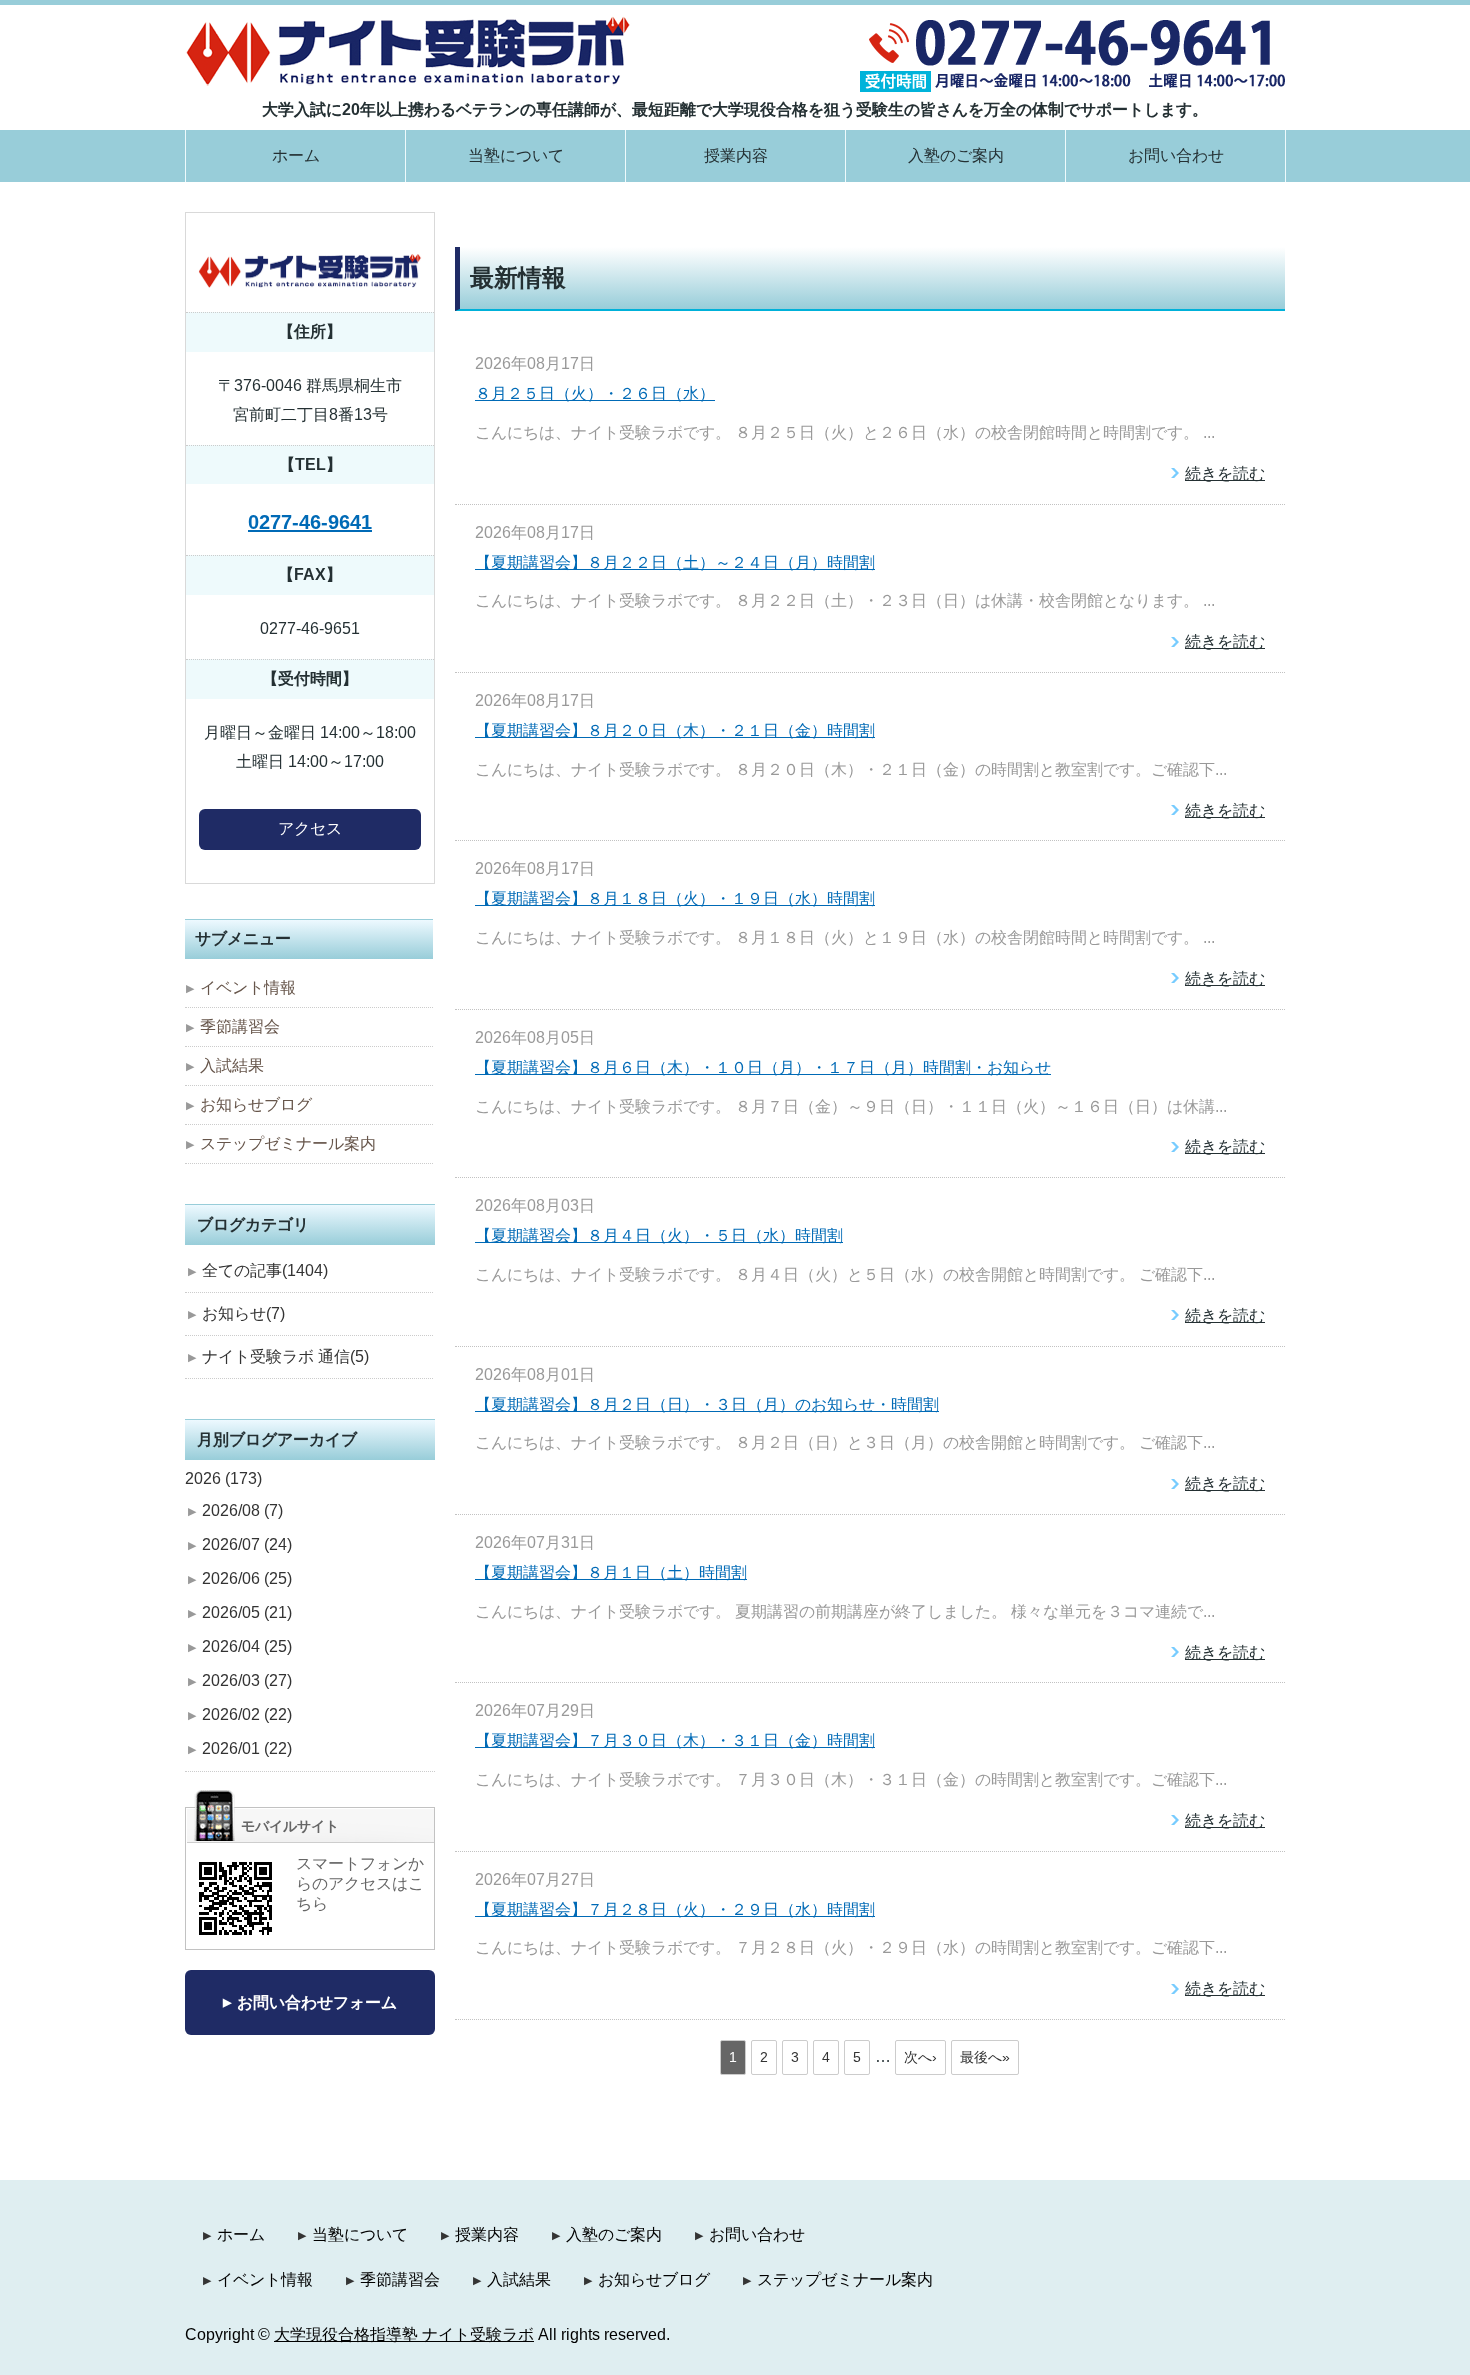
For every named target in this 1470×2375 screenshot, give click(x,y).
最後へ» (985, 2057)
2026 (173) (223, 1478)
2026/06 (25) (247, 1578)
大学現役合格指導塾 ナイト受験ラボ (404, 2334)
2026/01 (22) (247, 1748)
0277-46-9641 (310, 522)
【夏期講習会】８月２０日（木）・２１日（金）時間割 (675, 730)
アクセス (310, 828)
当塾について (516, 155)
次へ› (920, 2057)
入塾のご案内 (956, 155)
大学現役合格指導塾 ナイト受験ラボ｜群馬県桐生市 (408, 50)
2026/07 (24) (247, 1544)
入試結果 (232, 1065)
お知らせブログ (256, 1104)
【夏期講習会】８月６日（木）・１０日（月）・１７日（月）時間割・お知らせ (763, 1067)
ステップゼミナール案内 (288, 1143)
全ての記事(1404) (265, 1270)
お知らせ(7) (243, 1313)
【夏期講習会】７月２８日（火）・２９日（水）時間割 (675, 1909)
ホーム (296, 155)
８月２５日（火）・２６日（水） (595, 393)
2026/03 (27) (247, 1680)
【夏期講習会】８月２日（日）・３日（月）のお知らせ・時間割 (707, 1404)
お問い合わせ (1176, 155)
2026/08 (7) (242, 1510)
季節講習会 (240, 1026)
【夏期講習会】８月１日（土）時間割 (611, 1572)
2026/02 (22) (247, 1714)
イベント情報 (248, 987)
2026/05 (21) (247, 1612)
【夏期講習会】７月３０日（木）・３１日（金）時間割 (675, 1740)
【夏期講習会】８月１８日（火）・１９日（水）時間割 (675, 898)
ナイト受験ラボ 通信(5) (285, 1356)
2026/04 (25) (247, 1646)
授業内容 (736, 155)
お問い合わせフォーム (317, 2002)
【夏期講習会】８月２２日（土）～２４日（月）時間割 (675, 562)
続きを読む (1225, 473)
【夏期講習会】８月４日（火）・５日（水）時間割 (659, 1235)
